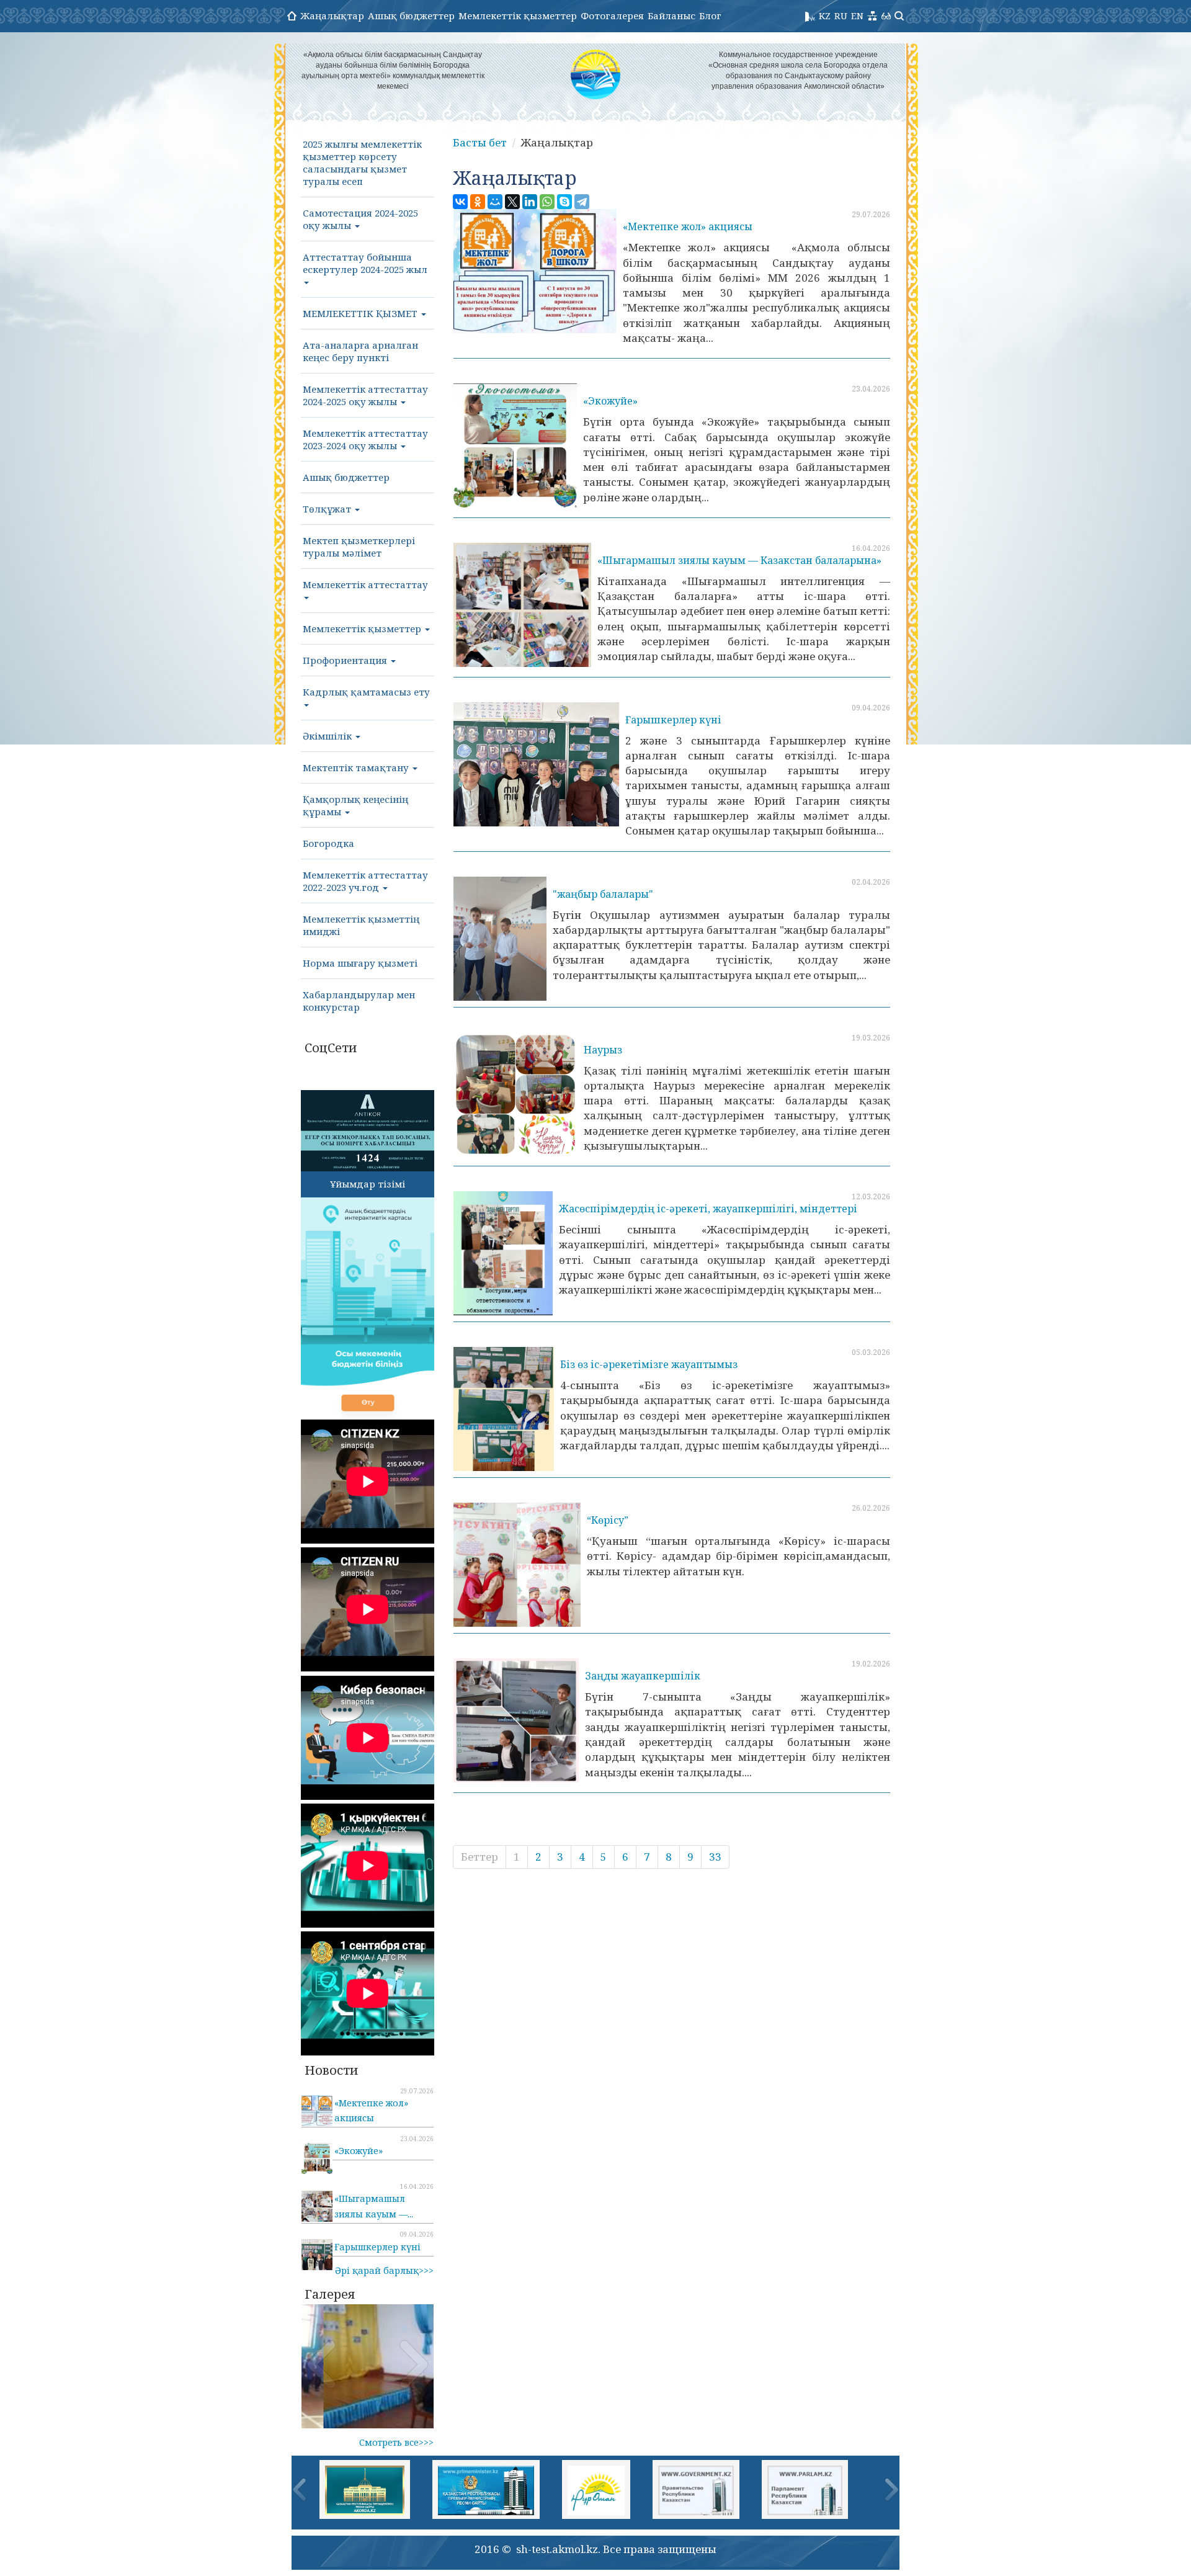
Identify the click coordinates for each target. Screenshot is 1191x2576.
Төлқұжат (328, 509)
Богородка (328, 843)
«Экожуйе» (610, 401)
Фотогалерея (612, 16)
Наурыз (603, 1050)
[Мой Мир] (495, 202)
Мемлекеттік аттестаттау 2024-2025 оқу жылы (365, 395)
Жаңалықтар (332, 16)
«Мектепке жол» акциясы (688, 226)
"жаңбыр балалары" (603, 894)
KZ (825, 16)
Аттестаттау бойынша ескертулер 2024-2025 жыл (365, 263)
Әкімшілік (328, 736)
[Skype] (564, 202)
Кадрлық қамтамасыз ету (366, 692)
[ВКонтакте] (460, 202)
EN (857, 16)
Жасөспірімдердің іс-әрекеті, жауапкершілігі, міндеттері (708, 1209)
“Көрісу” (608, 1520)
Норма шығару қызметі (360, 963)
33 (715, 1857)
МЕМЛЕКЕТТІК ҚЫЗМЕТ (361, 313)
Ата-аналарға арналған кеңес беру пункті (360, 351)
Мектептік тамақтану (357, 767)
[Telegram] (582, 202)
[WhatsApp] (547, 202)
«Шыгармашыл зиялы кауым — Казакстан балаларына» (739, 560)
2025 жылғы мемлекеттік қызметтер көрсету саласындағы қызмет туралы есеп (362, 163)
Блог (710, 16)
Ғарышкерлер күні (673, 720)
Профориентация (346, 660)
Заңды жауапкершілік (643, 1676)
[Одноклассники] (478, 202)
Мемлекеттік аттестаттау (365, 584)
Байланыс (671, 16)
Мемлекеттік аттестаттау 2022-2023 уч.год (365, 881)
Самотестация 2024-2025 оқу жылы (360, 219)
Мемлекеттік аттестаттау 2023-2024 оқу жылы (365, 439)
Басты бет (480, 142)
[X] (512, 202)
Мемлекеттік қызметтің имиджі (361, 925)
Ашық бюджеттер (411, 16)
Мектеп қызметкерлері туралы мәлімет (359, 547)
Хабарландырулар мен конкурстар (359, 1001)
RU (841, 16)
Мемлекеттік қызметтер (518, 16)
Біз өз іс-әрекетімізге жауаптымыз (649, 1364)
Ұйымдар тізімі (368, 1184)
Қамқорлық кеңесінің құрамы (355, 805)
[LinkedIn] (530, 202)
